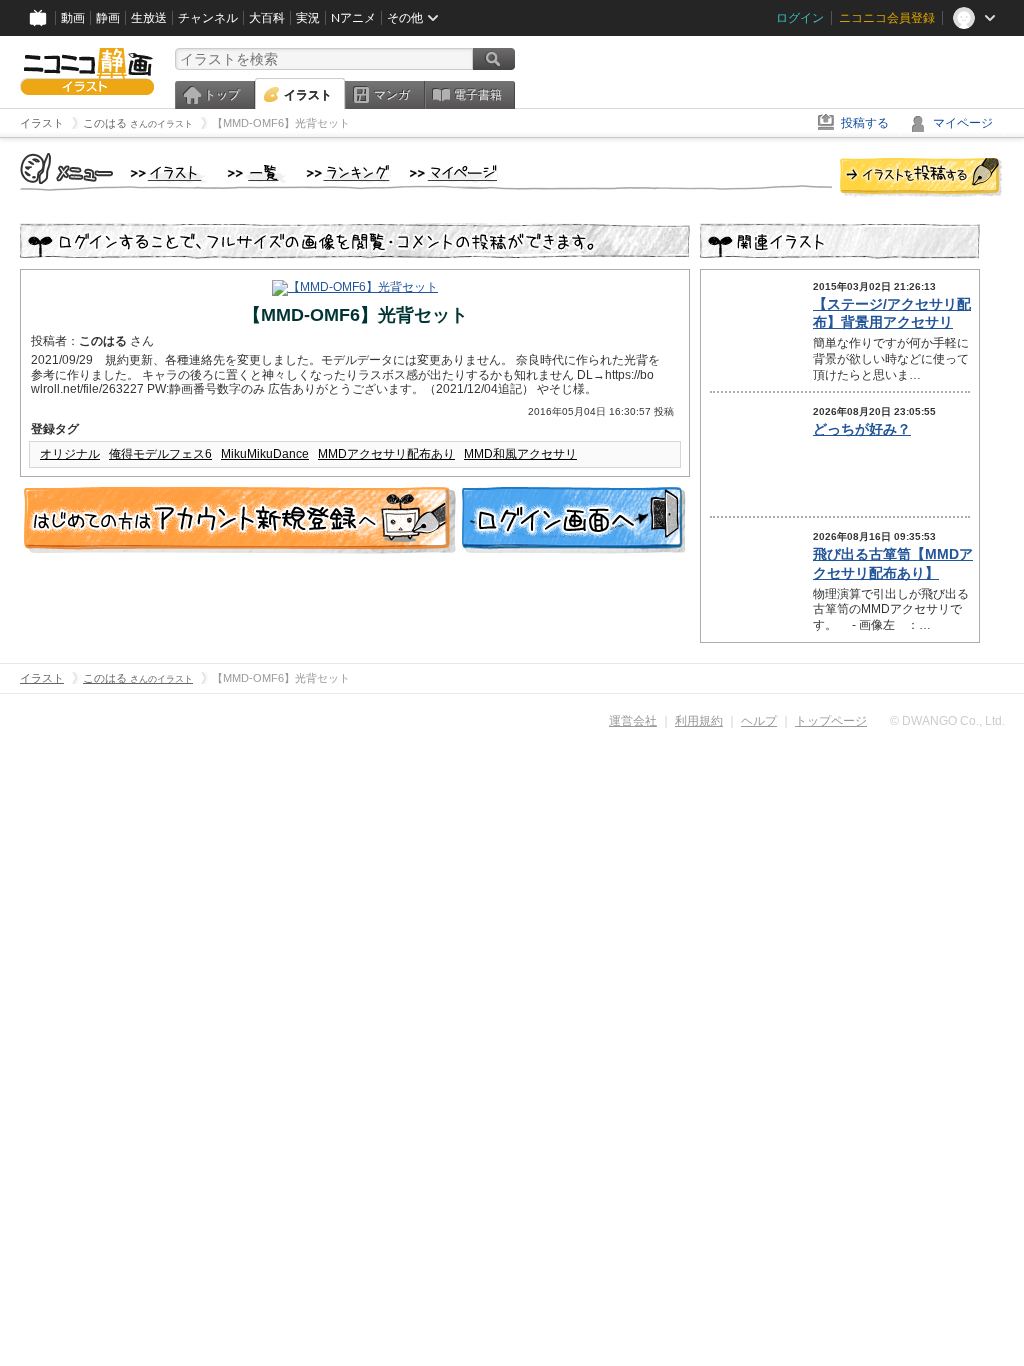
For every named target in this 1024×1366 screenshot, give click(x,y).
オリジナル (70, 454)
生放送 (149, 18)
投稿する (865, 123)
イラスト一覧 (257, 174)
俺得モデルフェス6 (160, 454)
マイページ (963, 123)
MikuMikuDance (265, 454)
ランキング (348, 174)
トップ (222, 95)
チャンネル (208, 18)
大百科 (267, 18)
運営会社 (633, 721)
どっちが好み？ (862, 429)
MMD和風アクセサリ (520, 454)
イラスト (308, 95)
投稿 (921, 178)
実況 (308, 18)
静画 (108, 18)
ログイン (800, 18)
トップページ (831, 721)
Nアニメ (353, 18)
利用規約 (699, 721)
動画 (73, 18)
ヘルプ (759, 721)
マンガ (392, 95)
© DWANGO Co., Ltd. (947, 721)
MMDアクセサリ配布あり (386, 454)
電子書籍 (478, 95)
